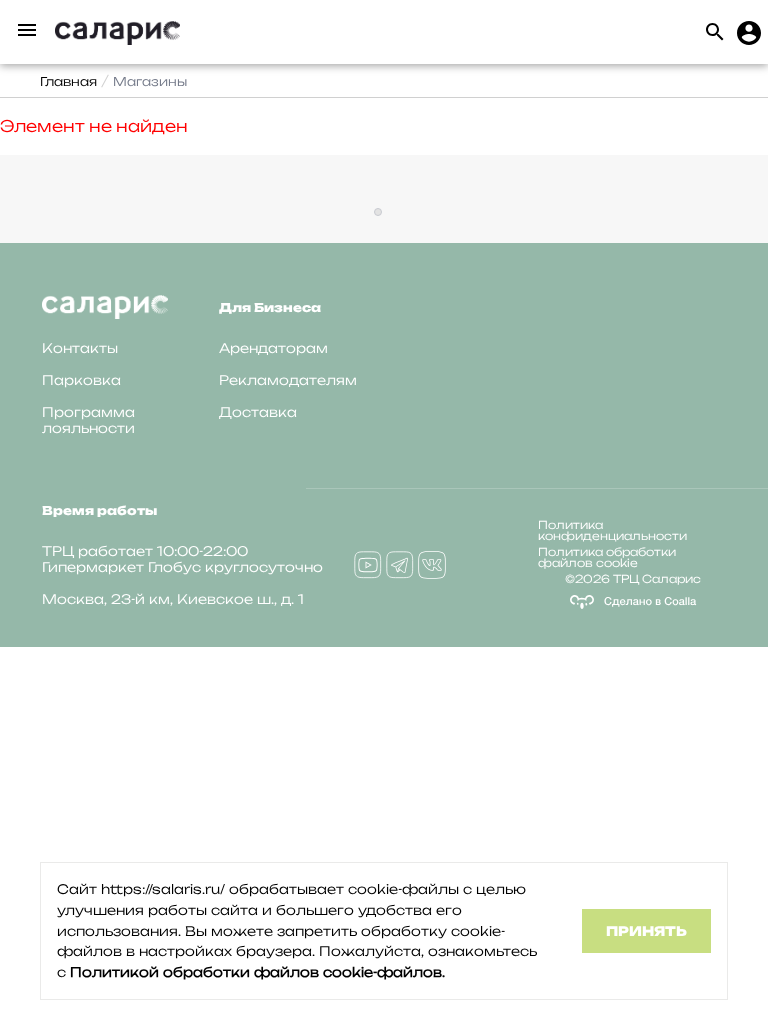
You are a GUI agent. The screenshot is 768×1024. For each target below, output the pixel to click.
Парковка (81, 380)
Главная (68, 81)
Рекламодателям (288, 380)
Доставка (258, 412)
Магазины (150, 81)
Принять (646, 931)
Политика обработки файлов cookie (607, 557)
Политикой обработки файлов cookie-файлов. (257, 972)
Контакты (80, 348)
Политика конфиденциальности (612, 530)
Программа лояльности (88, 420)
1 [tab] (378, 212)
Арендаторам (273, 348)
